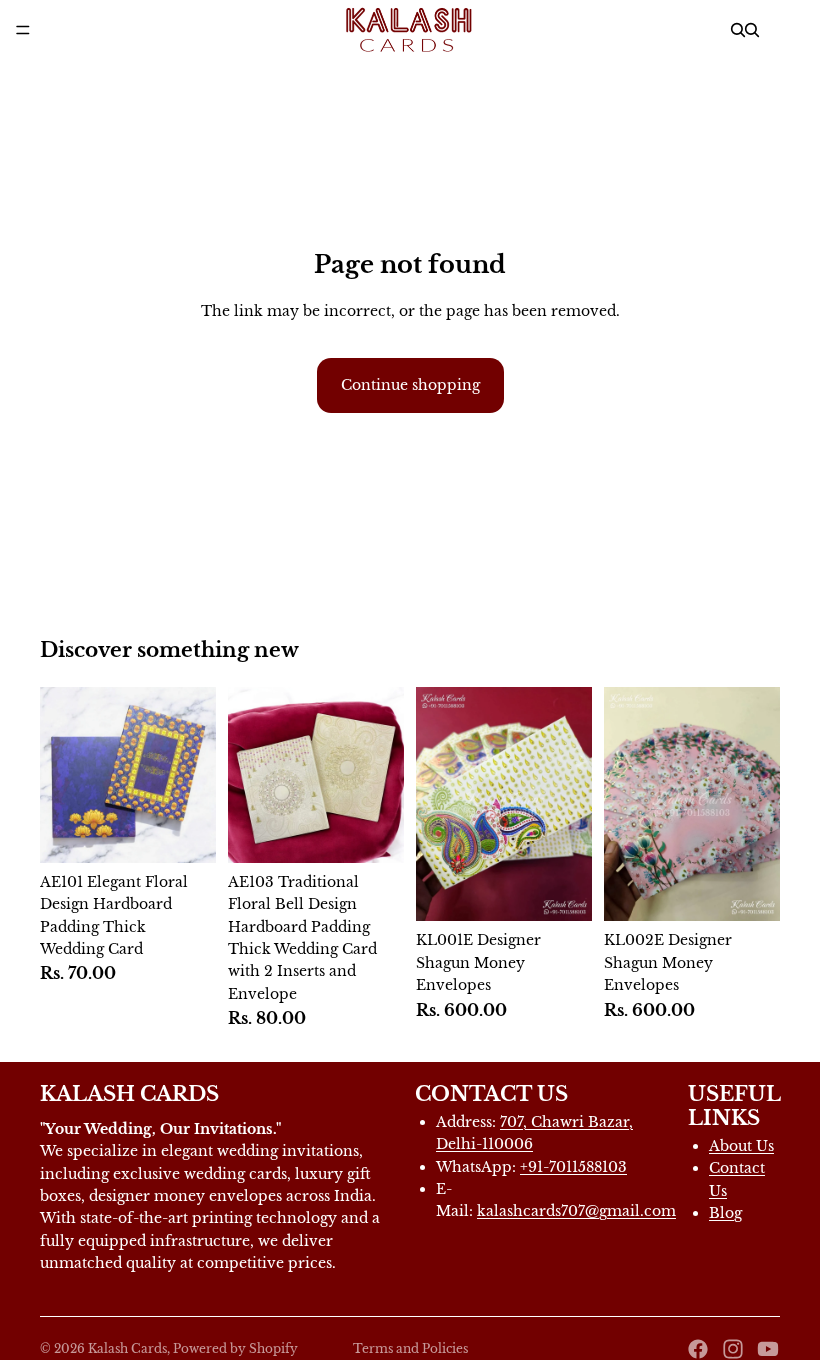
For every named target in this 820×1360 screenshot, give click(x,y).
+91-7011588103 (573, 1167)
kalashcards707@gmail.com (576, 1211)
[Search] (738, 30)
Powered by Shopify (235, 1348)
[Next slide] (570, 804)
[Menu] (23, 30)
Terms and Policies (410, 1348)
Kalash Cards (127, 1348)
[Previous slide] (438, 804)
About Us (741, 1146)
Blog (725, 1213)
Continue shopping (410, 385)
